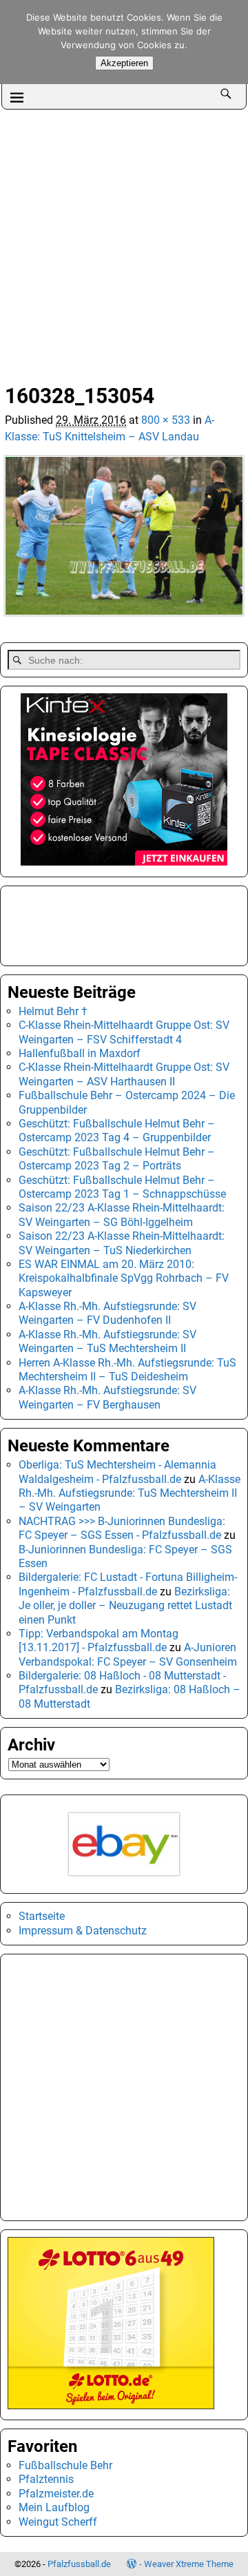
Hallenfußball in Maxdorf (80, 1053)
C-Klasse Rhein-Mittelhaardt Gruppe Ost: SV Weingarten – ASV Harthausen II (124, 1074)
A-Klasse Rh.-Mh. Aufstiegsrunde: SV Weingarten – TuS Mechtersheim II (107, 1341)
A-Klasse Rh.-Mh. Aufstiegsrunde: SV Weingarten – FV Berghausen (107, 1397)
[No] (231, 42)
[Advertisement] (124, 241)
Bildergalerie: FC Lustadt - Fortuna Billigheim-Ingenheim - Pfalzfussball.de (128, 1584)
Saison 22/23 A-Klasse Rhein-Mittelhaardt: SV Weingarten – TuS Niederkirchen (122, 1243)
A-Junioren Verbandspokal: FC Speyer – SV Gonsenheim (128, 1654)
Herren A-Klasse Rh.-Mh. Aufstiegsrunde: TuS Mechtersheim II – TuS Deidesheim (127, 1370)
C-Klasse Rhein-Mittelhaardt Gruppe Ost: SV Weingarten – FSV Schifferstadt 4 (124, 1032)
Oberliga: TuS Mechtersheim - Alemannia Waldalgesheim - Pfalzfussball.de (117, 1472)
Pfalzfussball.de (79, 2564)
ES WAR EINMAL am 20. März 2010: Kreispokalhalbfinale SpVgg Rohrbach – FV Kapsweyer (124, 1278)
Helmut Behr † (53, 1011)
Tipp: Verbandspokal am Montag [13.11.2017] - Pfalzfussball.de (99, 1640)
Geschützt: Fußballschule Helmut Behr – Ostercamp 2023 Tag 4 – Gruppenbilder (117, 1131)
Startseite (42, 1916)
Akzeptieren (124, 63)
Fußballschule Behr (65, 2465)
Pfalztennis (46, 2479)
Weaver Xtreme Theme (189, 2564)
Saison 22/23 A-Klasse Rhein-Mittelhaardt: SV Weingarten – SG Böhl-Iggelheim (122, 1215)
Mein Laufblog (54, 2507)
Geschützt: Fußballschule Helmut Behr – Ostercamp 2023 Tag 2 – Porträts (117, 1159)
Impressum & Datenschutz (83, 1931)
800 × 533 (166, 420)
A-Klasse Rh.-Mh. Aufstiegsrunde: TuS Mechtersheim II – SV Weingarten (130, 1493)
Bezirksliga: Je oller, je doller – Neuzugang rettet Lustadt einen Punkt (125, 1606)
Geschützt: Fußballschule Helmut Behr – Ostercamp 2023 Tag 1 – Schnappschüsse (122, 1187)
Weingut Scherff (58, 2522)
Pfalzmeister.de (56, 2494)
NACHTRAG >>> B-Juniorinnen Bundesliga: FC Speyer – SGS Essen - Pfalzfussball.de (122, 1528)
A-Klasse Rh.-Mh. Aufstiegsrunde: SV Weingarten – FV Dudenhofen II (107, 1313)
